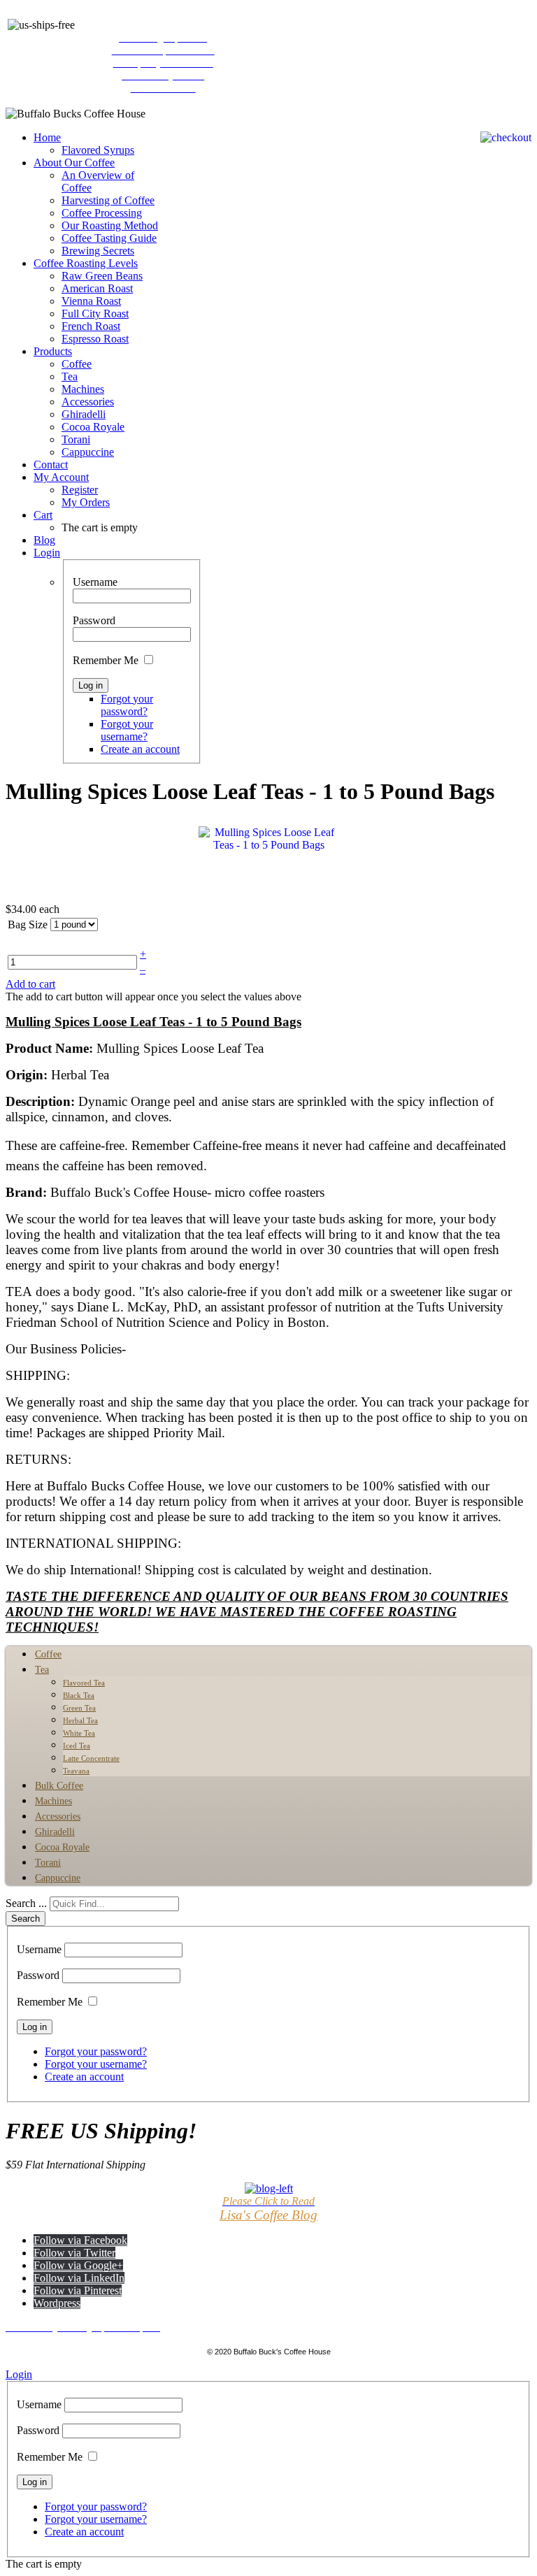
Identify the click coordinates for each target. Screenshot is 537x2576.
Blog (44, 540)
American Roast (97, 288)
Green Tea (79, 1708)
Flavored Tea (84, 1683)
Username (95, 582)
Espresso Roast (95, 339)
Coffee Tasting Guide (109, 238)
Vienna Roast (91, 301)
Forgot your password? (127, 705)
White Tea (79, 1733)
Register (80, 490)
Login (47, 553)
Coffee (77, 364)
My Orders (86, 502)
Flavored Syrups (98, 150)
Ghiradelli (84, 414)
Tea (70, 376)
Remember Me (106, 660)
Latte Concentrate (91, 1758)
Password (94, 620)
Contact (51, 465)
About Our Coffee (74, 163)
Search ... (26, 1903)
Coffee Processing (102, 213)
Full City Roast (95, 314)
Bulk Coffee (59, 1786)
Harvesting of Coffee (108, 200)
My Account (61, 477)
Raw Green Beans (102, 276)
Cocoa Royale (93, 427)
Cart (43, 515)
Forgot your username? (127, 730)
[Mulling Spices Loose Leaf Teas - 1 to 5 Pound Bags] (268, 860)
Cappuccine (88, 452)
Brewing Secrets (98, 251)
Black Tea (79, 1695)
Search (26, 1919)
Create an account (140, 749)
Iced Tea (77, 1746)
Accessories (88, 402)
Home (47, 137)
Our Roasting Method (110, 225)
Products (53, 351)
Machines (83, 389)
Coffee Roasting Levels (86, 263)
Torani (76, 439)
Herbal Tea (80, 1720)
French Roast (91, 326)
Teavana (76, 1771)
